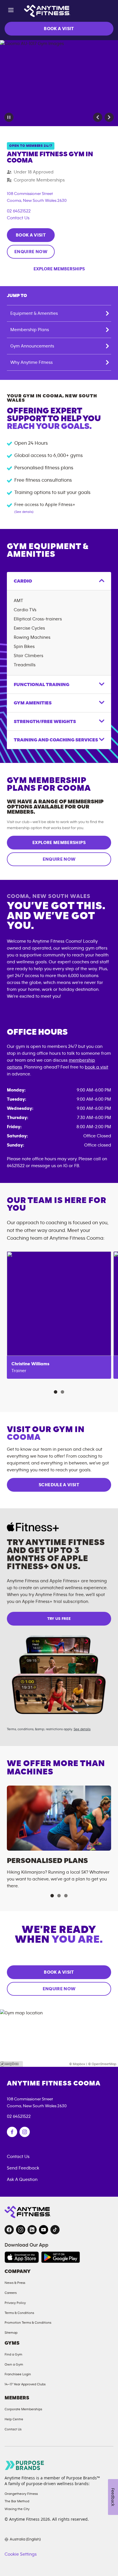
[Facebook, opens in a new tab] (9, 2230)
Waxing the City (17, 2509)
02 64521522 (19, 211)
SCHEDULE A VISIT (59, 1485)
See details (82, 1729)
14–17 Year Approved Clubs (25, 2384)
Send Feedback (23, 2168)
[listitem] (59, 1315)
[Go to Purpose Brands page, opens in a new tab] (25, 2465)
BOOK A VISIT (59, 29)
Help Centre (14, 2419)
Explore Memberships (59, 269)
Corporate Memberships (23, 2409)
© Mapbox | (78, 2064)
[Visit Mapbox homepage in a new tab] (11, 2064)
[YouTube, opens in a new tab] (44, 2230)
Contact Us (18, 218)
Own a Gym (14, 2364)
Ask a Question (22, 2179)
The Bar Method (17, 2501)
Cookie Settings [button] (21, 2554)
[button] (98, 117)
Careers (11, 2293)
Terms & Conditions (19, 2313)
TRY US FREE (59, 1619)
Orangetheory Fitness (21, 2494)
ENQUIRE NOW (31, 252)
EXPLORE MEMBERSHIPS (59, 843)
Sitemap (11, 2333)
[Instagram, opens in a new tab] (21, 2230)
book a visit (97, 1067)
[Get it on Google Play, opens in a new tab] (61, 2257)
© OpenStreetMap (102, 2064)
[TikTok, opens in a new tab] (55, 2230)
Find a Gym (13, 2354)
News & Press (15, 2283)
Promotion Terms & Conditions (28, 2323)
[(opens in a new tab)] (12, 2132)
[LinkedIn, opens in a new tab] (32, 2230)
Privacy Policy (15, 2303)
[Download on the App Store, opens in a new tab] (22, 2257)
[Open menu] (11, 11)
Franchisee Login (18, 2374)
